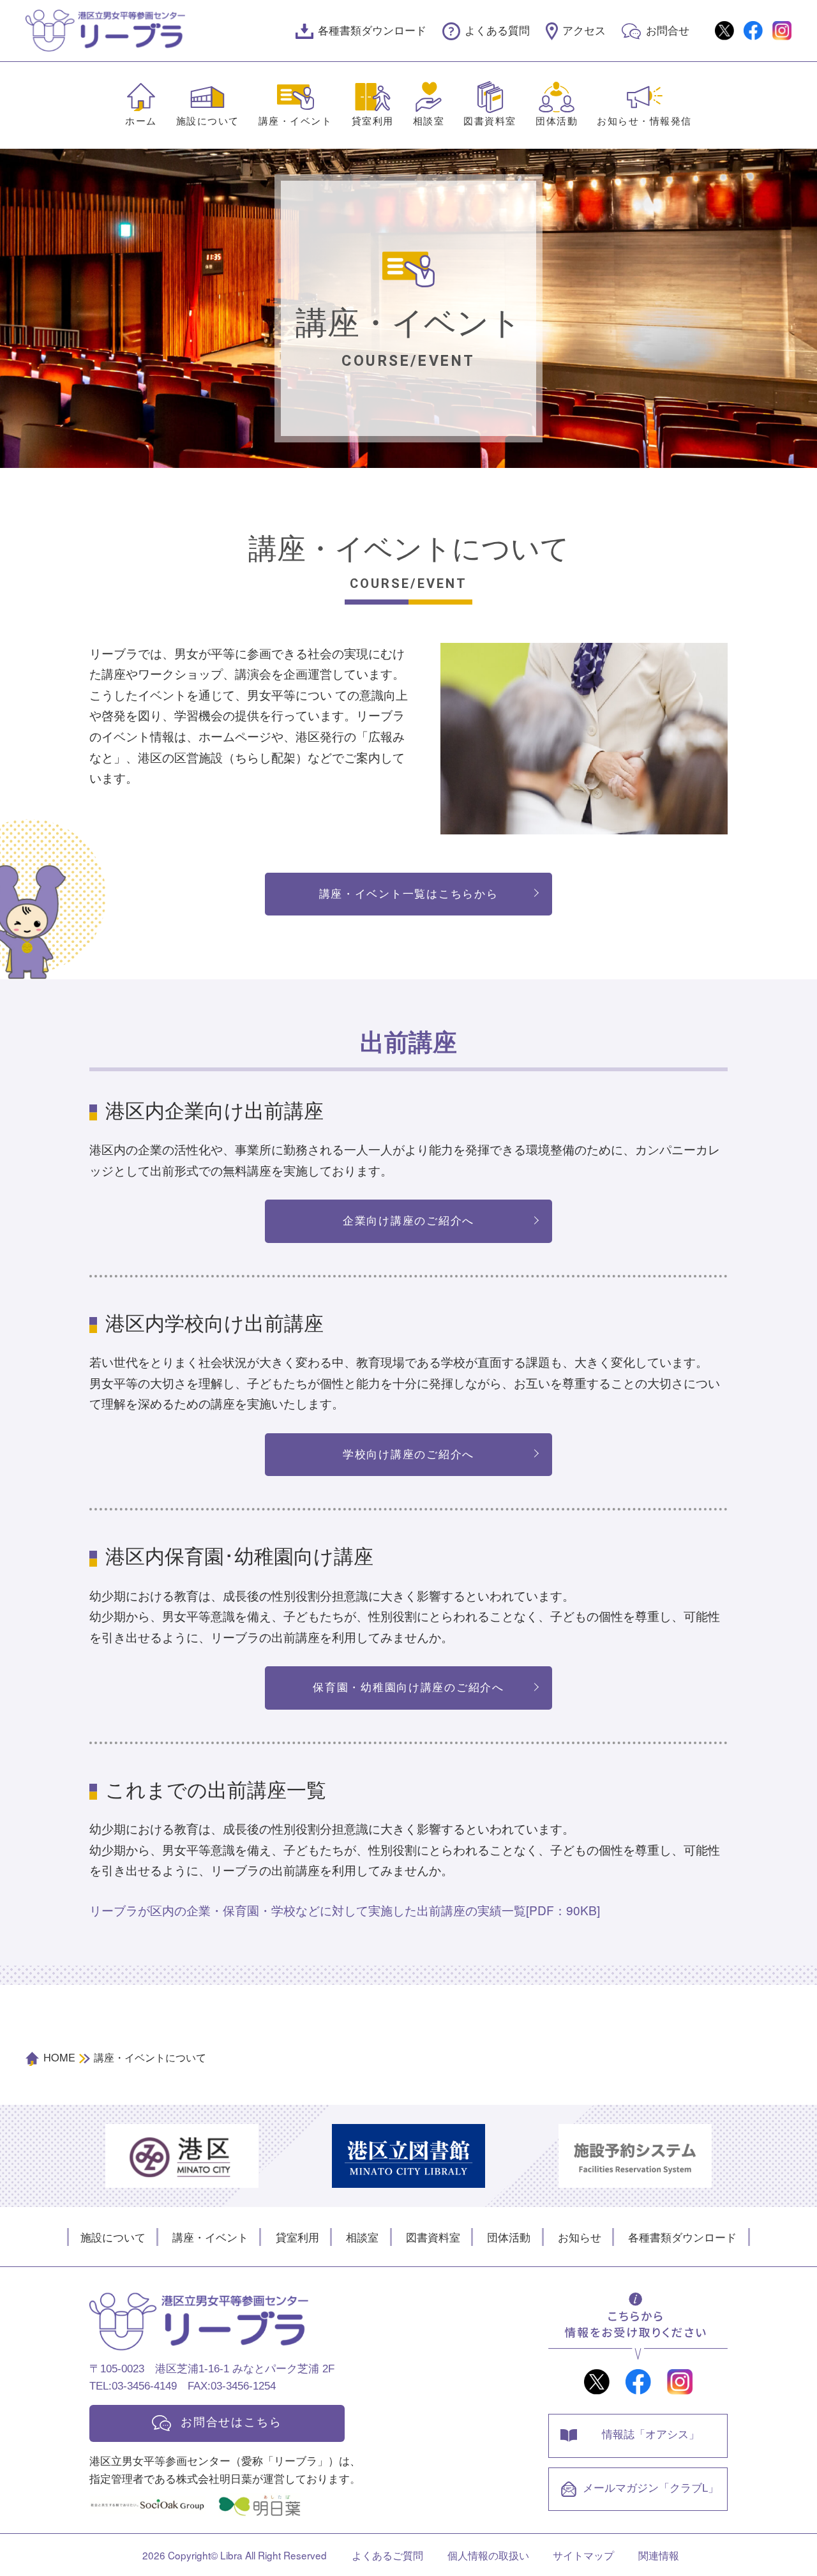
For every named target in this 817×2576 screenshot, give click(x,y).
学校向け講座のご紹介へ (408, 1454)
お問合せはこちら (231, 2422)
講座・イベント (296, 121)
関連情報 (659, 2555)
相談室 (429, 121)
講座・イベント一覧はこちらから (409, 894)
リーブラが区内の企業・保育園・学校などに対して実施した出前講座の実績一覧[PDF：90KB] (345, 1910)
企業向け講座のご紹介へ (408, 1221)
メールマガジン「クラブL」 (651, 2488)
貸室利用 (373, 121)
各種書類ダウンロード (372, 31)
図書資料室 (490, 121)
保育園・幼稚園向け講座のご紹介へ (408, 1687)
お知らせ (580, 2237)
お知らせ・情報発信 (644, 121)
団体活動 (557, 121)
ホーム (141, 121)
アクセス (584, 31)
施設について (208, 121)
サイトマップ (583, 2555)
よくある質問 (497, 31)
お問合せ (668, 31)
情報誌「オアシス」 (651, 2434)
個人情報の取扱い (488, 2555)
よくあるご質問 (387, 2555)
